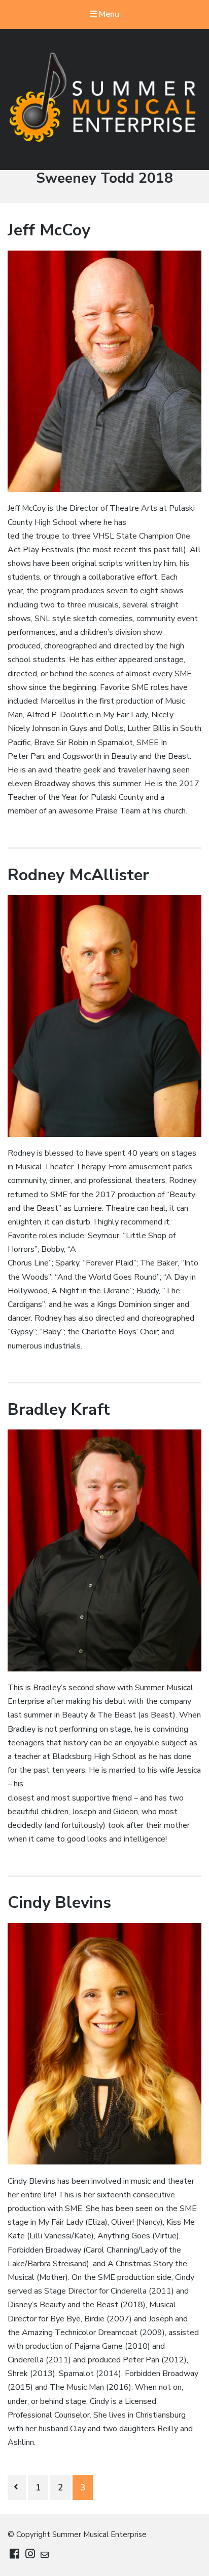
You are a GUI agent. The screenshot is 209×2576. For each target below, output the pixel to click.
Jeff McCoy (49, 230)
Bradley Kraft (59, 1409)
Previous (17, 2487)
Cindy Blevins (59, 1903)
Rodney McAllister (78, 875)
